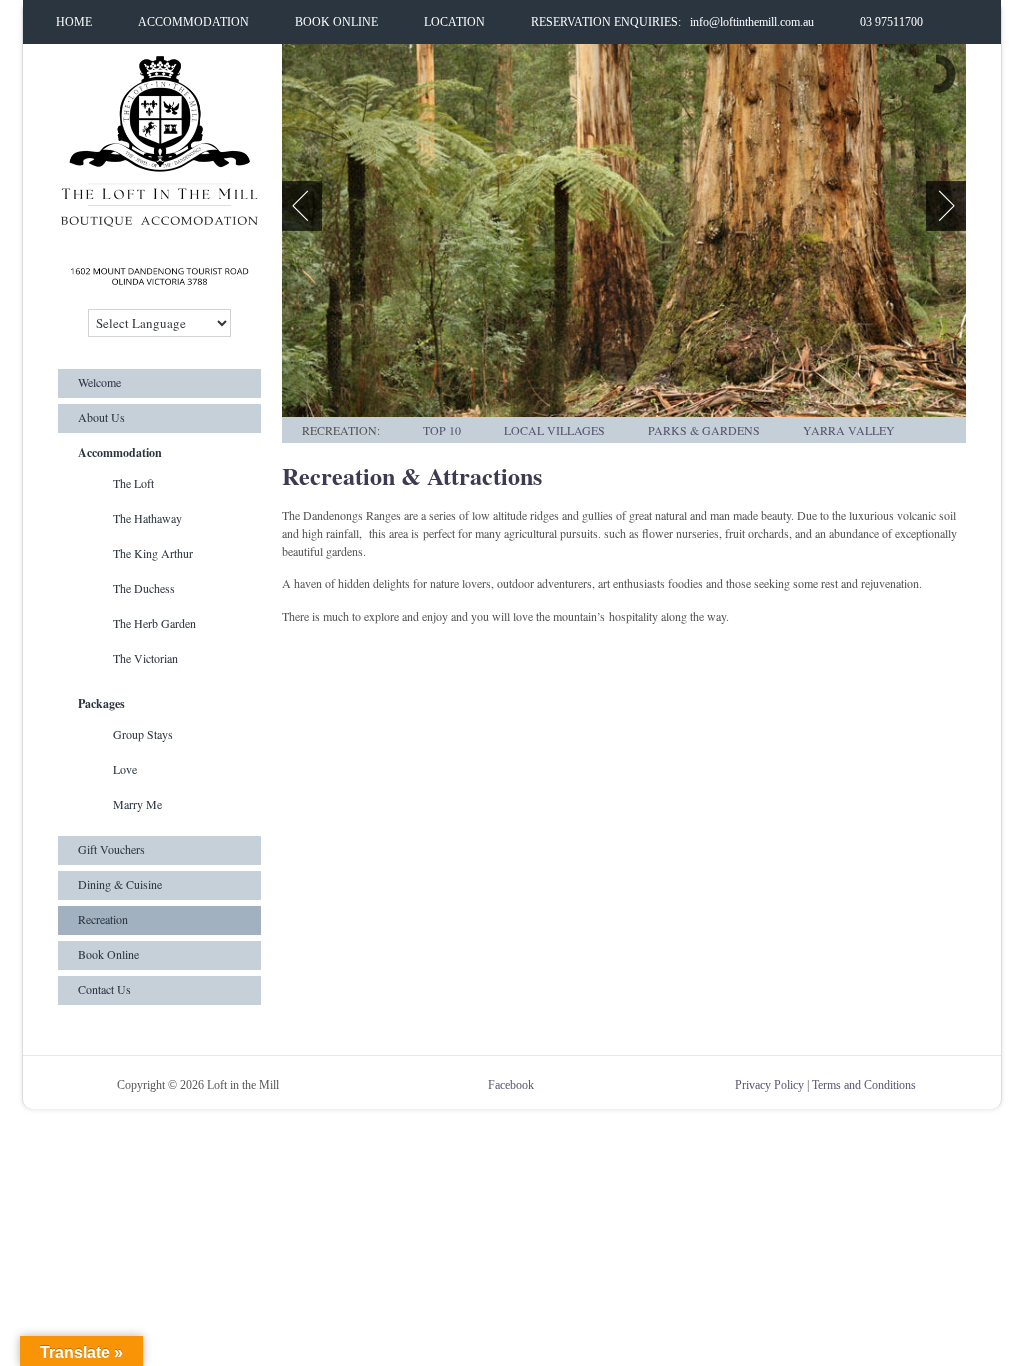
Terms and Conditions (864, 1085)
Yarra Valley (849, 430)
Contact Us (104, 989)
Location (454, 22)
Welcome (99, 382)
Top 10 (442, 430)
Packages (101, 703)
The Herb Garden (154, 623)
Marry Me (137, 804)
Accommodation (193, 22)
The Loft (133, 483)
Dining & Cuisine (120, 884)
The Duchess (144, 588)
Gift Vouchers (111, 849)
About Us (101, 417)
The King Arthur (153, 553)
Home (74, 22)
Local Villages (554, 430)
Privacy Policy (769, 1085)
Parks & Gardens (704, 430)
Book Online (336, 22)
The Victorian (145, 658)
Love (125, 769)
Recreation (103, 919)
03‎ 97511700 (891, 22)
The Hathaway (147, 518)
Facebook (511, 1085)
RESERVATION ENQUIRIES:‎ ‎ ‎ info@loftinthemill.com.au (672, 22)
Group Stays (143, 734)
